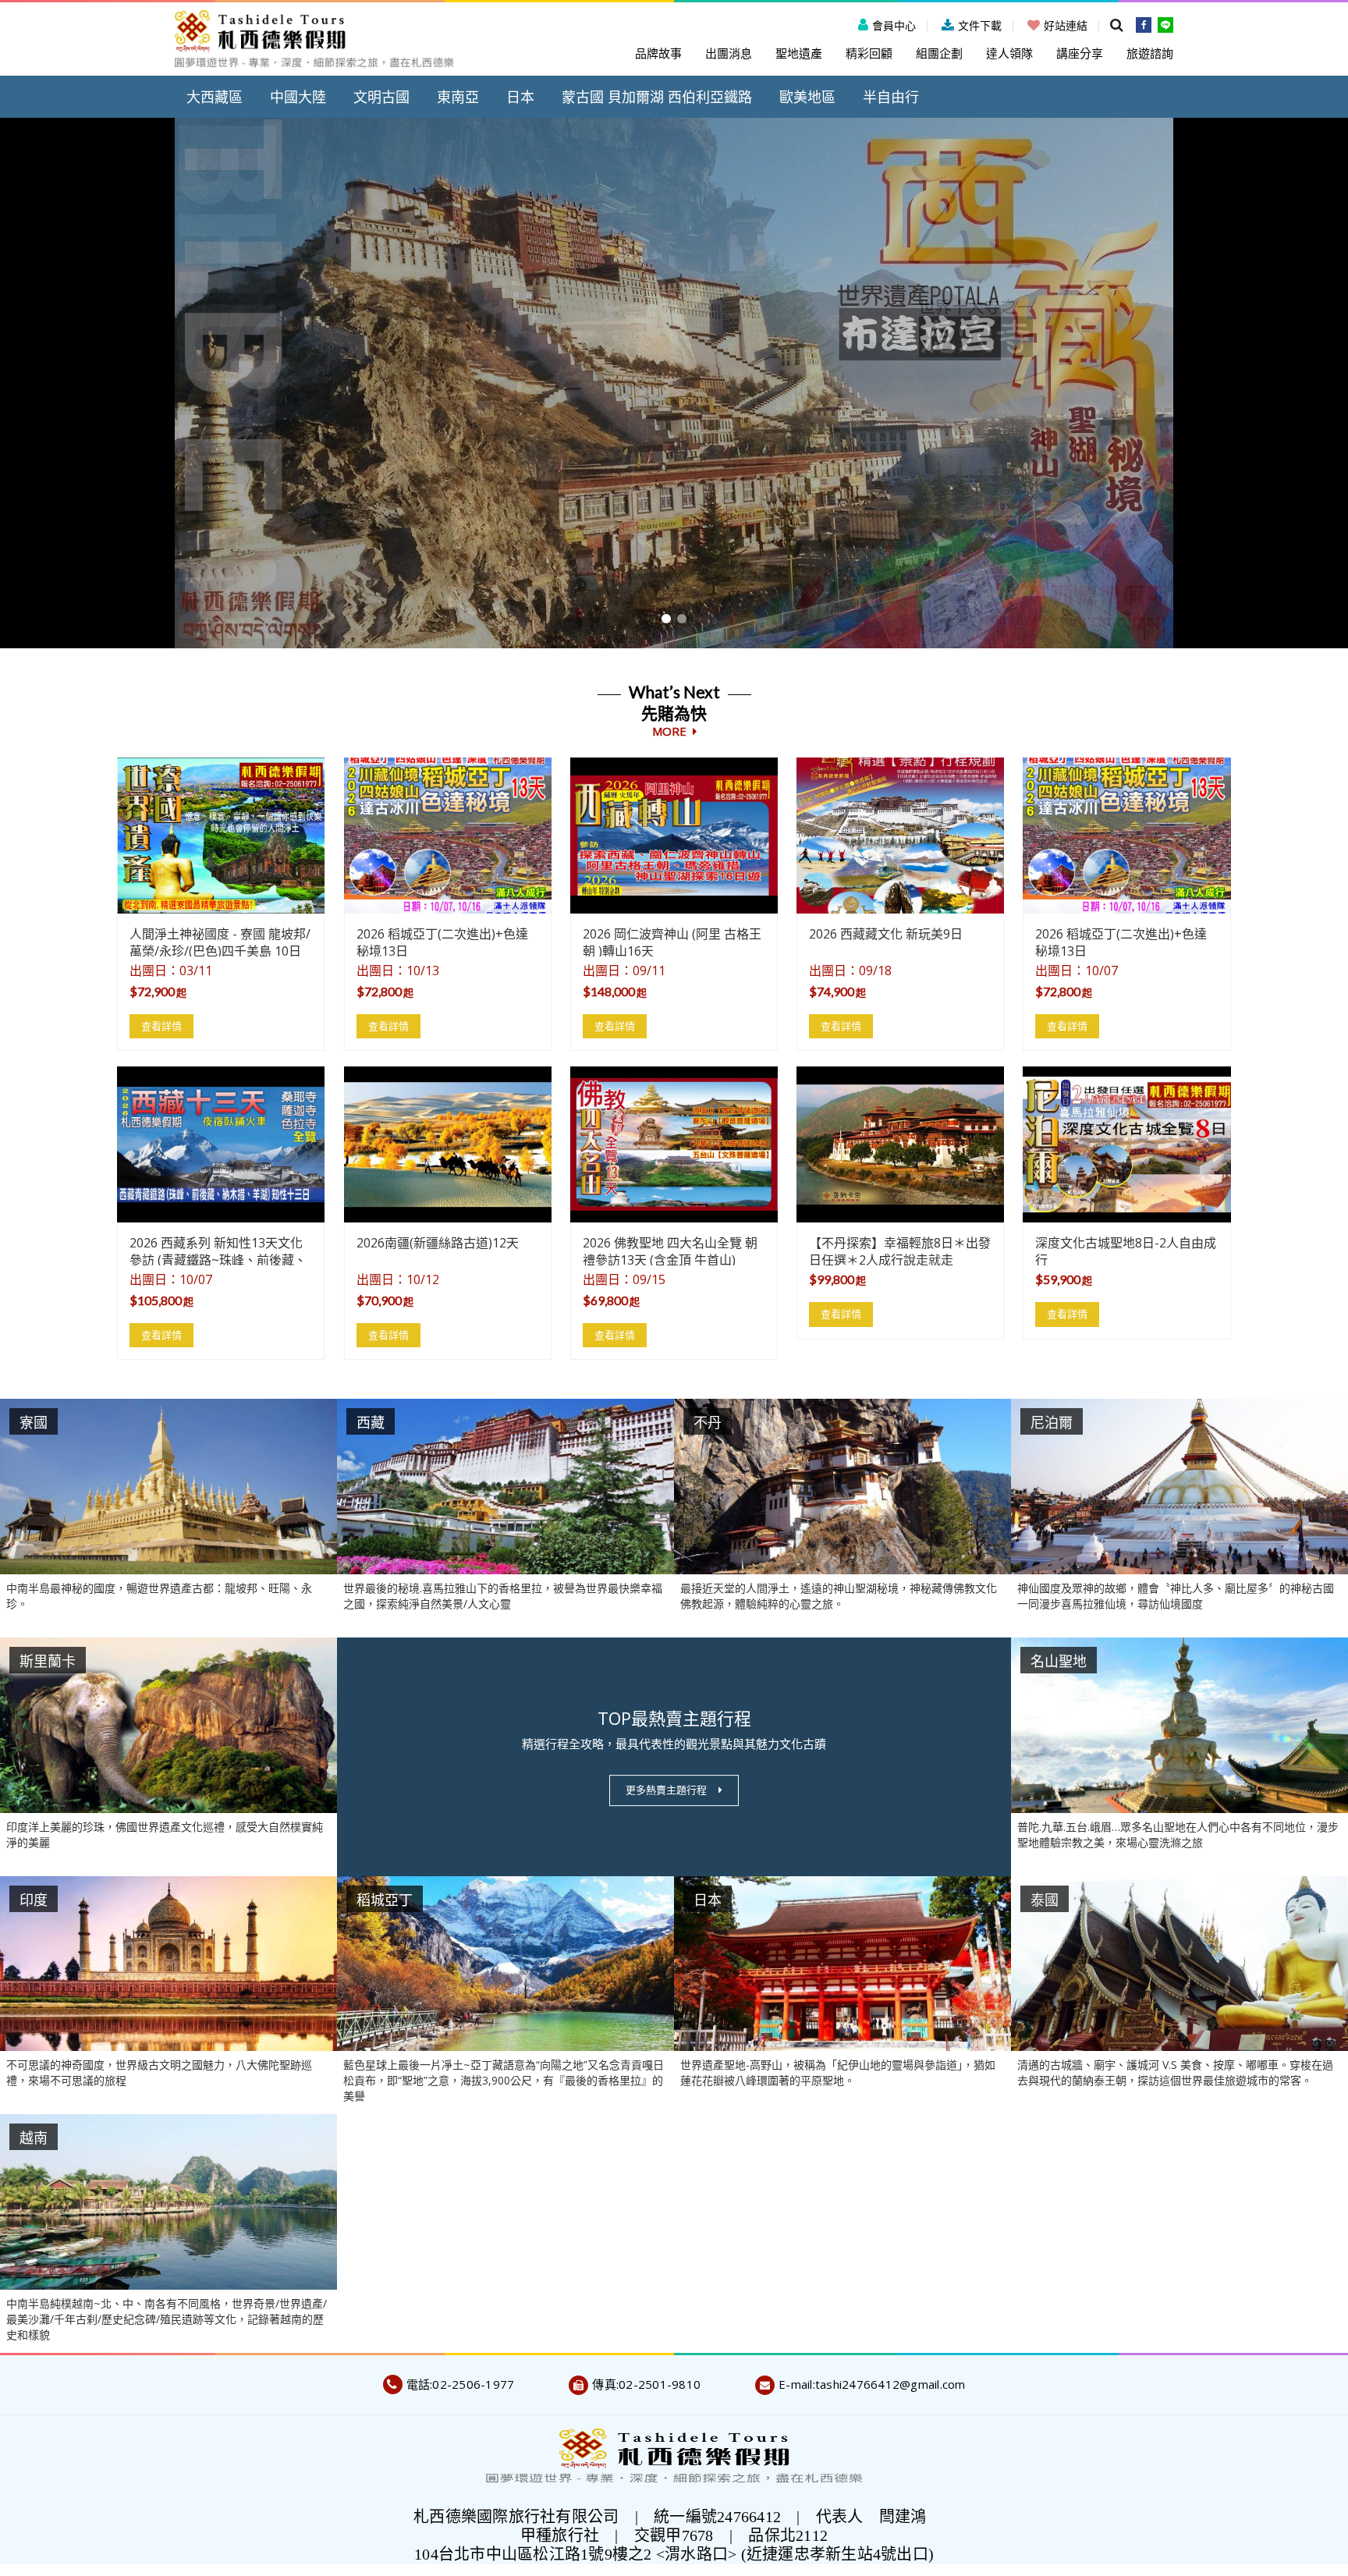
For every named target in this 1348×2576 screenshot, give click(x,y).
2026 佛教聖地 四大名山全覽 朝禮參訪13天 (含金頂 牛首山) (670, 1250)
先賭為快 (674, 722)
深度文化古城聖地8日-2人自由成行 (1126, 1250)
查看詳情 (161, 1026)
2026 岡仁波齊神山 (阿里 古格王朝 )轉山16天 (672, 941)
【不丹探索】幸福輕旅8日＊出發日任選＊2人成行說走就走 (900, 1250)
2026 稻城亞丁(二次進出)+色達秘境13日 (442, 941)
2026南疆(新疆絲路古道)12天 (438, 1243)
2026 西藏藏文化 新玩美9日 (886, 934)
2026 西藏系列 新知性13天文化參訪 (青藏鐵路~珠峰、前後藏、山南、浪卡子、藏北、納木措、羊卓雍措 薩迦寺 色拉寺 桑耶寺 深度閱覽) (218, 1250)
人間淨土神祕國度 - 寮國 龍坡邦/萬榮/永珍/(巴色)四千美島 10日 (220, 941)
